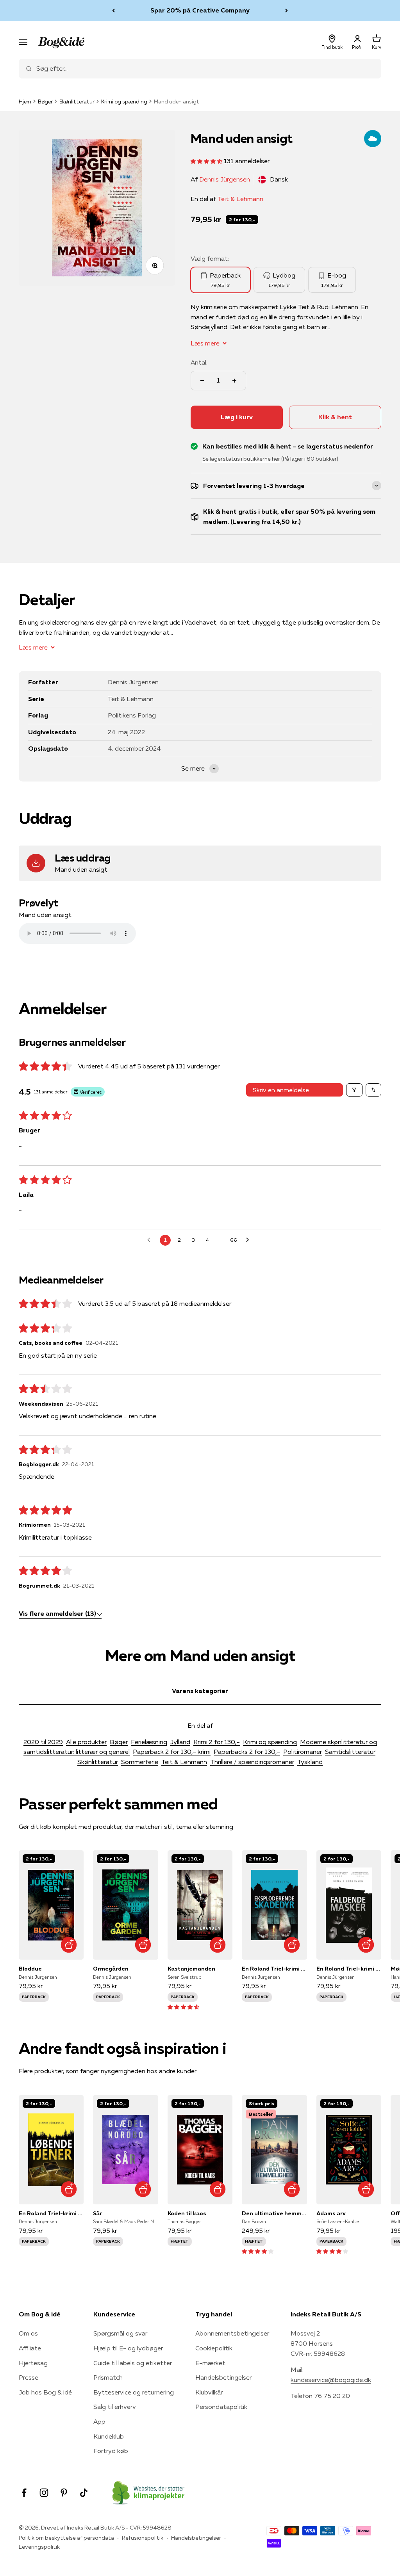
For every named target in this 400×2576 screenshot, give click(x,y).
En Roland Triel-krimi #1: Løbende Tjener (51, 2213)
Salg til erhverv (115, 2407)
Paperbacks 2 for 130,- (247, 1752)
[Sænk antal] (202, 381)
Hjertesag (33, 2363)
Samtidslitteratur (350, 1752)
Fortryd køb (111, 2451)
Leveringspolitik (39, 2547)
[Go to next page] (250, 1240)
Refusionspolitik (143, 2538)
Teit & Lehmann (240, 199)
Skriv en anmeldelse (281, 1090)
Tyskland (310, 1762)
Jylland (180, 1742)
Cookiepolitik (214, 2348)
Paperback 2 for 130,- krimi (172, 1752)
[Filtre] (354, 1090)
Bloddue (30, 1969)
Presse (29, 2377)
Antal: (199, 362)
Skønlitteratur (77, 101)
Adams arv (331, 2213)
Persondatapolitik (221, 2407)
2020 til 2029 (43, 1742)
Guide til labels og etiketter (133, 2363)
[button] (207, 161)
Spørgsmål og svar (120, 2333)
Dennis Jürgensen (225, 179)
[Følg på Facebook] (24, 2493)
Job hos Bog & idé (45, 2392)
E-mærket (210, 2363)
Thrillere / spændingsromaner (252, 1762)
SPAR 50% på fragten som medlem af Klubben (200, 10)
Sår (97, 2213)
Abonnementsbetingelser (232, 2333)
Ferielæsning (149, 1742)
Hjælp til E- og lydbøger (128, 2348)
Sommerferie (140, 1762)
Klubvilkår (209, 2392)
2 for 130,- (242, 220)
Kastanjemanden (191, 1969)
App (99, 2421)
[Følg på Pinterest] (64, 2493)
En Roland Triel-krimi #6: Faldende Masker (349, 1969)
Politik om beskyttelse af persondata (66, 2538)
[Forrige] (113, 11)
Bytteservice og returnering (134, 2392)
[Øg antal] (234, 381)
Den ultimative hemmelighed (274, 2213)
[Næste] (287, 11)
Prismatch (108, 2377)
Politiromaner (303, 1752)
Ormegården (111, 1969)
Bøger (45, 101)
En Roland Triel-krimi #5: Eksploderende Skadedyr (274, 1969)
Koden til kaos (187, 2213)
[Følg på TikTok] (84, 2493)
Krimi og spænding (124, 101)
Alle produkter (86, 1742)
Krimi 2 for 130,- (217, 1742)
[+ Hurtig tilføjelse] (69, 1945)
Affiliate (30, 2348)
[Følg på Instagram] (44, 2493)
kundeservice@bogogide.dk (331, 2380)
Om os (28, 2333)
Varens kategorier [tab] (200, 1691)
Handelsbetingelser (223, 2377)
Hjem (25, 101)
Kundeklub (109, 2436)
